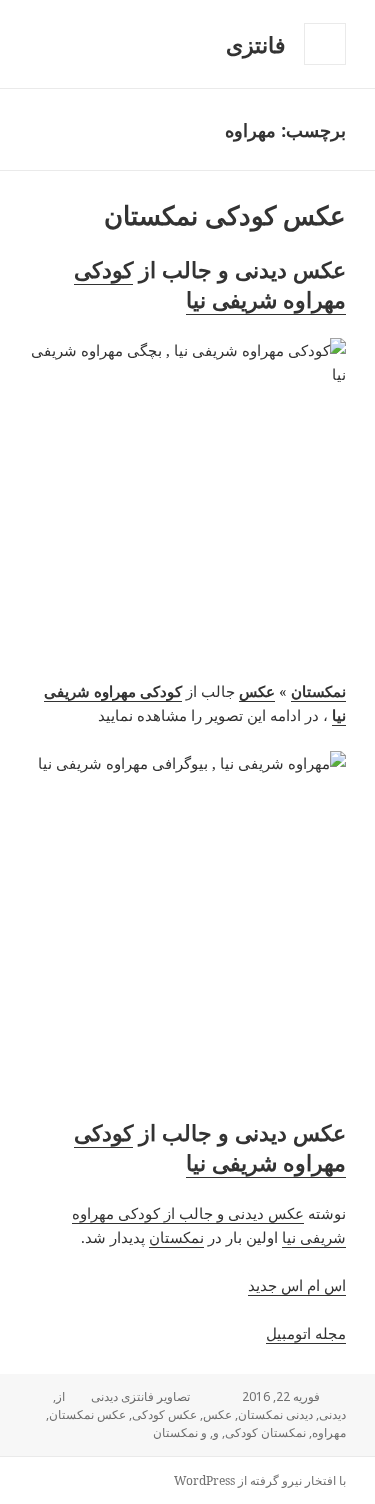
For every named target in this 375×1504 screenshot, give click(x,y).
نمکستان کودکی (265, 1432)
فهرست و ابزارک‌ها (324, 64)
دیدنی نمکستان (275, 1414)
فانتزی (256, 44)
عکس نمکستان (87, 1414)
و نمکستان (180, 1432)
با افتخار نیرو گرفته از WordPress (260, 1480)
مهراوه (329, 1432)
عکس (217, 1414)
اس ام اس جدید (297, 1285)
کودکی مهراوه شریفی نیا (210, 284)
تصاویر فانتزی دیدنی (140, 1396)
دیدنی (332, 1414)
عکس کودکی (164, 1414)
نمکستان (176, 1237)
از (60, 1396)
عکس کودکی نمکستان (225, 215)
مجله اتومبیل (306, 1333)
